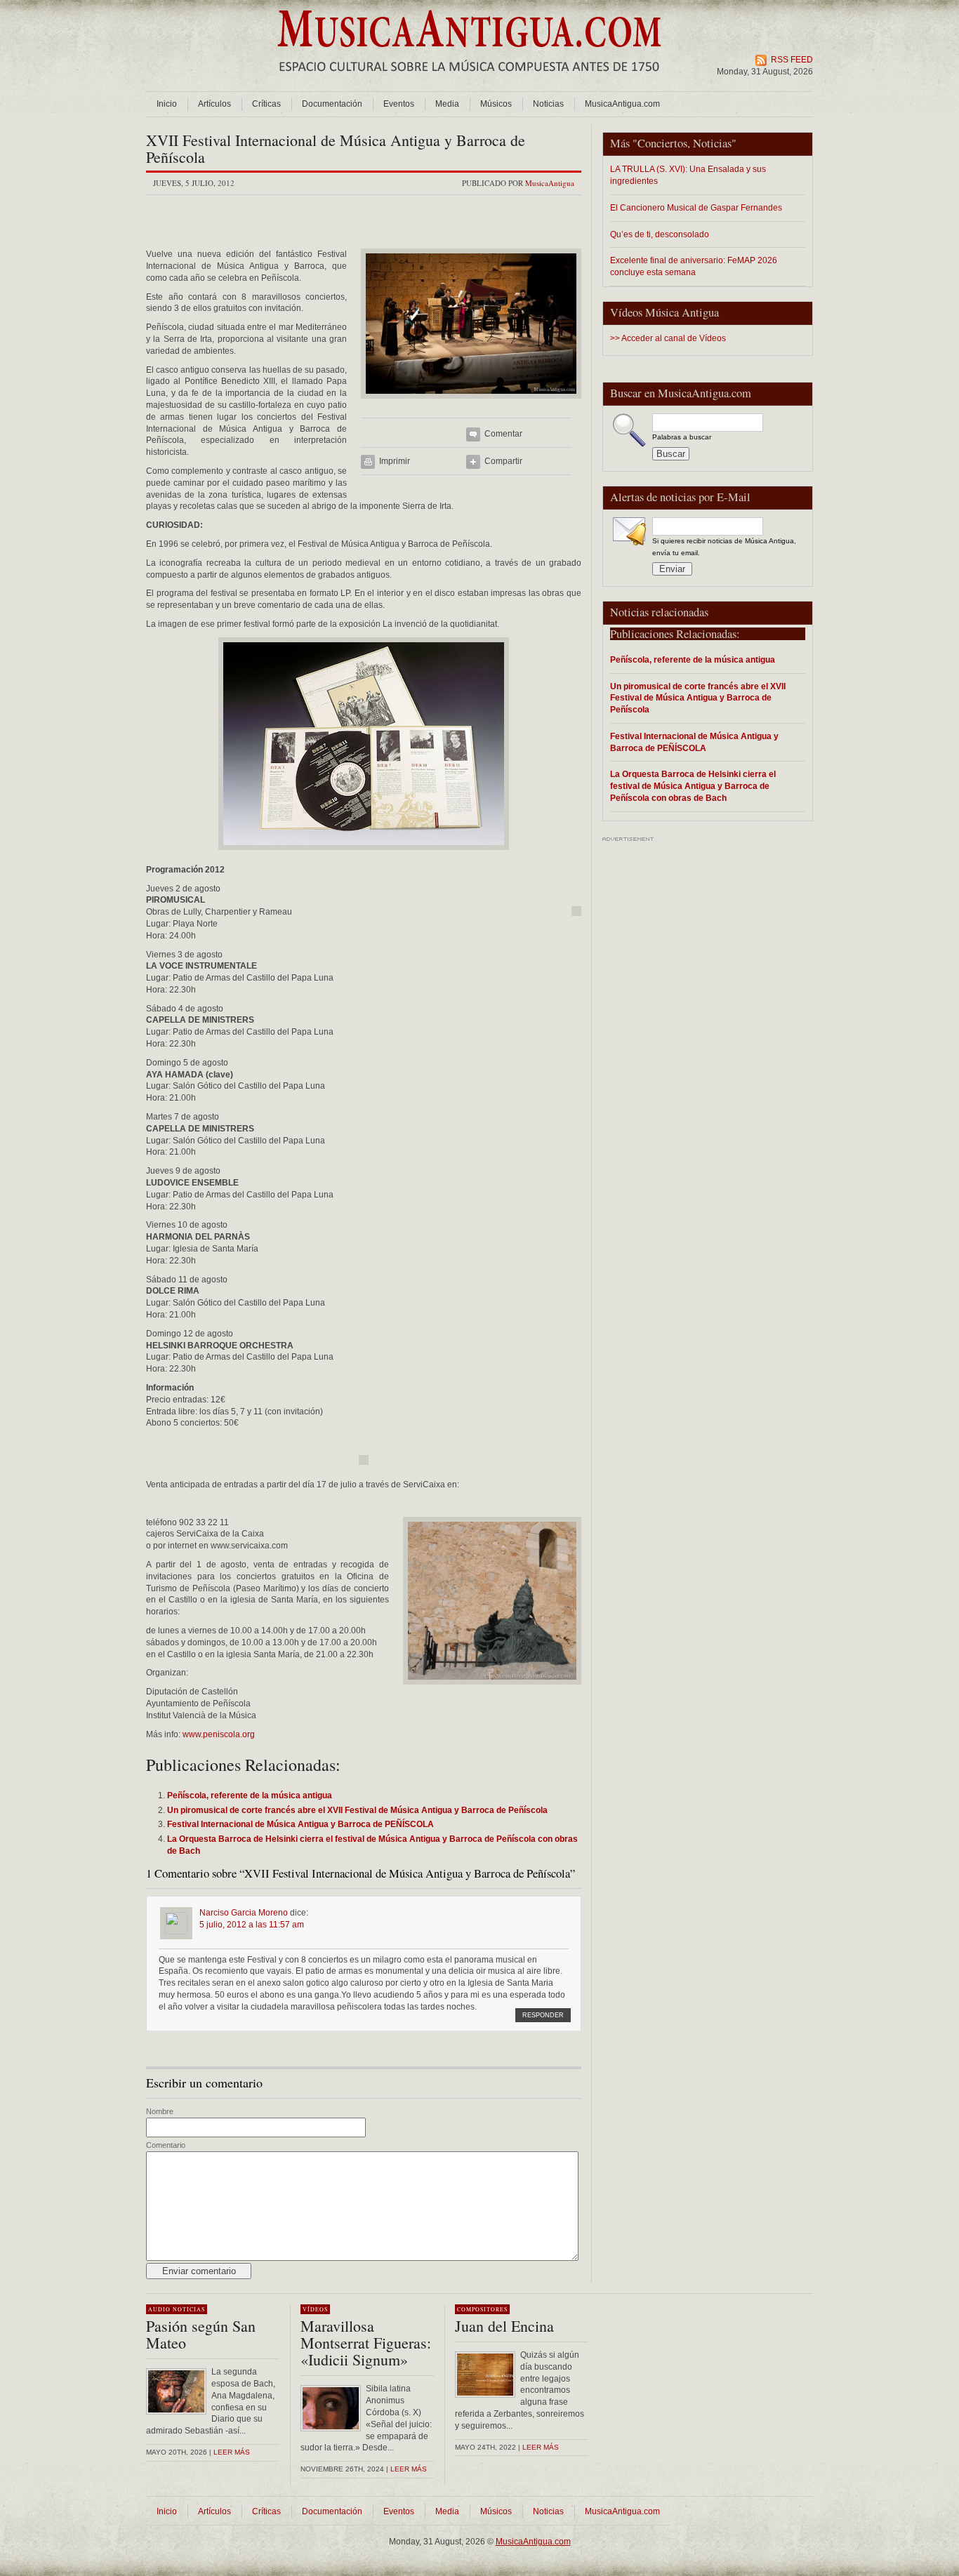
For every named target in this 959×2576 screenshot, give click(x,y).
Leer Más (409, 2469)
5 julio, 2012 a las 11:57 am (252, 1925)
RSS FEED (792, 60)
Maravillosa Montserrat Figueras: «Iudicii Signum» (366, 2343)
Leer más (232, 2452)
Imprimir (395, 461)
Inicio (167, 104)
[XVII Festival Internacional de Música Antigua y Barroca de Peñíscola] (471, 403)
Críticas (266, 104)
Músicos (496, 104)
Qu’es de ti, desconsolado (660, 234)
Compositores (482, 2309)
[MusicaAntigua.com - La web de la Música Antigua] (469, 81)
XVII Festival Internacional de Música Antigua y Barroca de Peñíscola (336, 148)
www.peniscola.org (219, 1734)
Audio (159, 2309)
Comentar (503, 434)
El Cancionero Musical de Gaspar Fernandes (696, 207)
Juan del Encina (504, 2326)
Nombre (160, 2111)
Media (447, 104)
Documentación (332, 104)
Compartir (503, 461)
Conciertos (662, 143)
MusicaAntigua (550, 183)
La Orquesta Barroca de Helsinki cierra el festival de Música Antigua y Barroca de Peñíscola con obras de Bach (693, 786)
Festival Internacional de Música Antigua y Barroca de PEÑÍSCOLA (694, 742)
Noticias (548, 104)
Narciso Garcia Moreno (244, 1913)
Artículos (214, 104)
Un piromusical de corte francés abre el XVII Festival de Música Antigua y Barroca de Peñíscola (698, 698)
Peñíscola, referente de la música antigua (693, 659)
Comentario (166, 2145)
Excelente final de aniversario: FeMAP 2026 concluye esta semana (694, 266)
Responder (543, 2015)
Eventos (399, 104)
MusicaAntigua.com (622, 104)
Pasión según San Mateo (201, 2334)
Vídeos (315, 2309)
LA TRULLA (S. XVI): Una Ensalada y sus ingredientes (688, 175)
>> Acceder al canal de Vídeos (668, 338)
